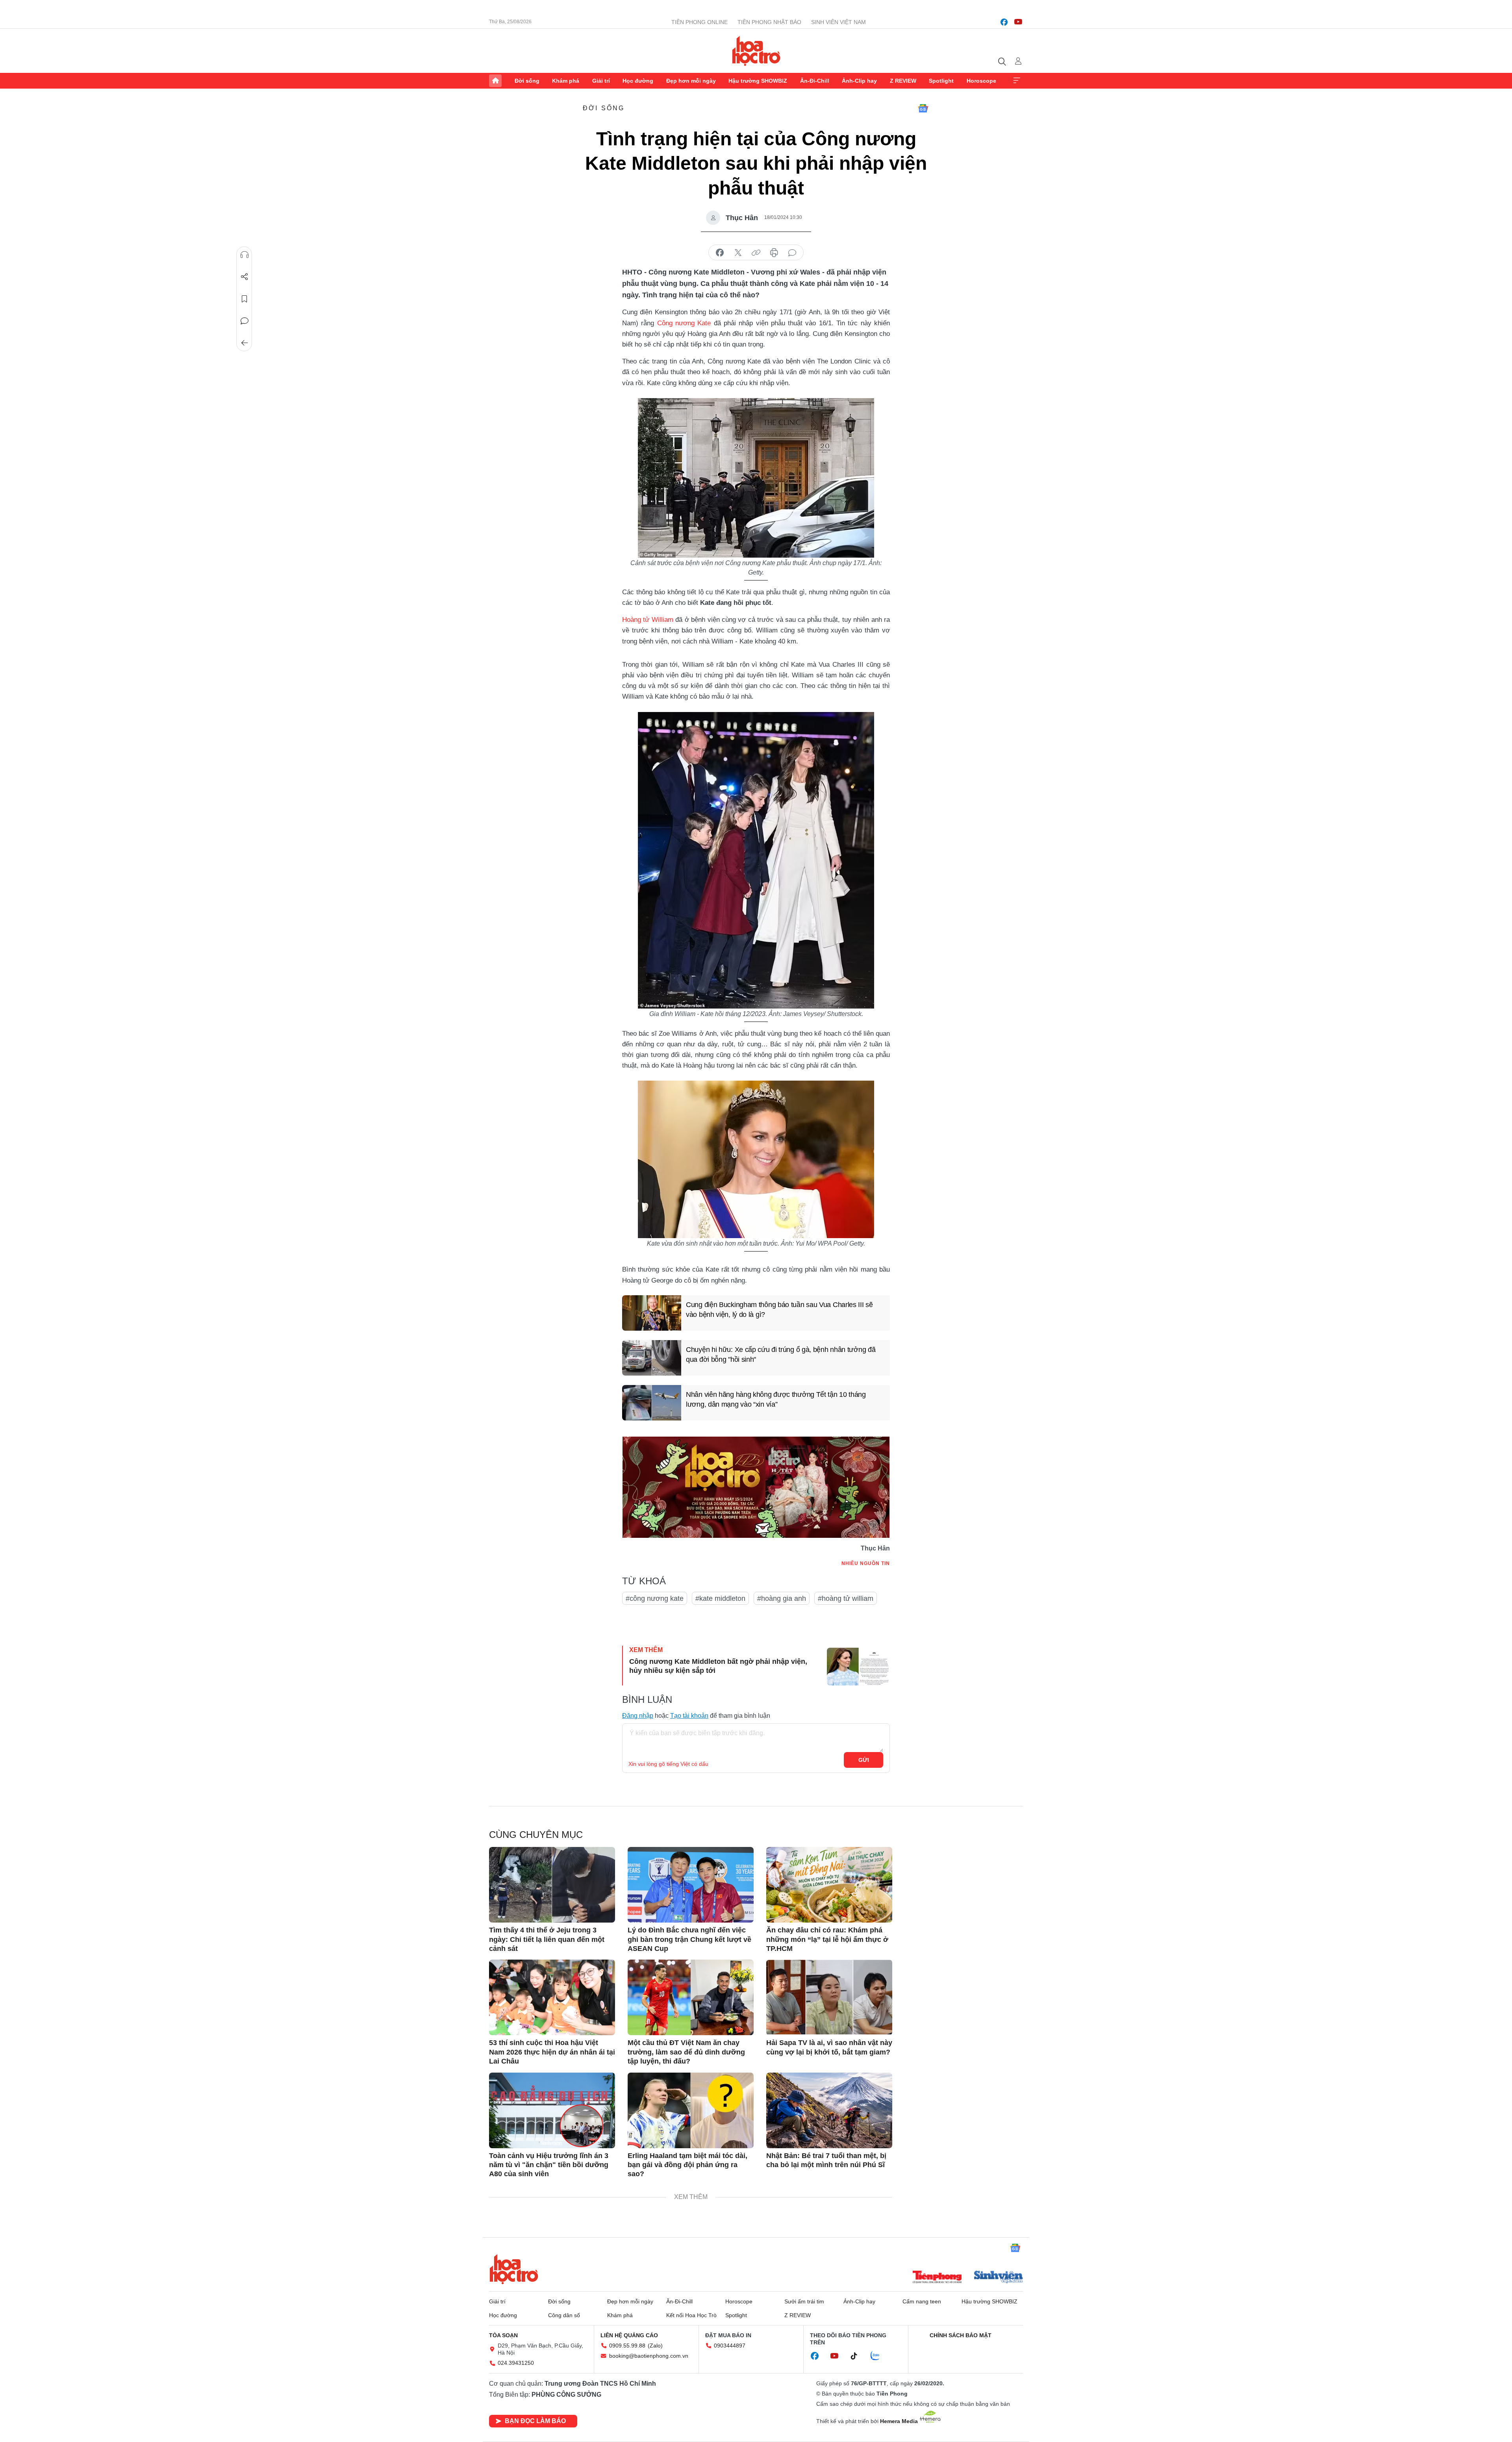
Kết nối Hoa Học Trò (691, 2315)
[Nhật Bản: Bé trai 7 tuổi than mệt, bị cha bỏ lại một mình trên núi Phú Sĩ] (829, 2110)
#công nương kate (655, 1598)
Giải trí (601, 81)
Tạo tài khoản (689, 1716)
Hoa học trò (514, 2269)
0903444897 (730, 2346)
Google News (923, 108)
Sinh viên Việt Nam (838, 22)
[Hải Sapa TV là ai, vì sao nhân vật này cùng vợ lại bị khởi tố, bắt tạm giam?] (829, 1997)
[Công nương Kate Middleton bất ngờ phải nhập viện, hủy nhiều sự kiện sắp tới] (858, 1667)
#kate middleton (720, 1598)
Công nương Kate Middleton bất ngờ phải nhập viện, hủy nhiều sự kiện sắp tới (718, 1666)
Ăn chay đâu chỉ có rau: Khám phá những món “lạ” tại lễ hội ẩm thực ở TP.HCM (827, 1939)
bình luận (792, 253)
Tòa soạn (503, 2335)
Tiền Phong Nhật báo (769, 22)
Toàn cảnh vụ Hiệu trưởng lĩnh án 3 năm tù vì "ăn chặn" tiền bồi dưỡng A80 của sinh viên (549, 2165)
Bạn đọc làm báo (535, 2421)
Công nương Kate (684, 323)
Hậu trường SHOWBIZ (758, 81)
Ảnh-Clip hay (859, 81)
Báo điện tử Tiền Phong (756, 51)
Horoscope (981, 81)
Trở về (245, 343)
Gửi (864, 1760)
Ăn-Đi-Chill (815, 81)
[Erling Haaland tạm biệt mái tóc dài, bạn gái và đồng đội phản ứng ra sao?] (691, 2110)
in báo (774, 253)
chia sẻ (720, 253)
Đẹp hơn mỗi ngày (691, 81)
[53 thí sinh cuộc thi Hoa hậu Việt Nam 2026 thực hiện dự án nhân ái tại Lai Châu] (552, 1997)
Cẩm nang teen (922, 2301)
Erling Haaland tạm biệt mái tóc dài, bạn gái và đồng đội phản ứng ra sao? (687, 2165)
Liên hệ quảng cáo (629, 2335)
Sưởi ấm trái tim (804, 2301)
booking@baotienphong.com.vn (649, 2356)
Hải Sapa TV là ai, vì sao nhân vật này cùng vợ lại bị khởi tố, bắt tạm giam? (829, 2047)
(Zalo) (655, 2346)
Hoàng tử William (648, 620)
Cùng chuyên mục (536, 1835)
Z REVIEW (903, 81)
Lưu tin (245, 299)
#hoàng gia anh (782, 1598)
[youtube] (1018, 22)
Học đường (638, 81)
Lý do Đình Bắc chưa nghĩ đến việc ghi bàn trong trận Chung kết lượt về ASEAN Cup (689, 1939)
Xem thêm (1017, 81)
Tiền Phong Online (699, 22)
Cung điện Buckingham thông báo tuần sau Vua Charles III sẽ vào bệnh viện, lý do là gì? (779, 1310)
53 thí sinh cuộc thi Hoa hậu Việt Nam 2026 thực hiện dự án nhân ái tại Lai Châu (552, 2052)
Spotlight (941, 81)
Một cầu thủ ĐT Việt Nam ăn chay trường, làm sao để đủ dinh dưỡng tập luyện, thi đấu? (686, 2052)
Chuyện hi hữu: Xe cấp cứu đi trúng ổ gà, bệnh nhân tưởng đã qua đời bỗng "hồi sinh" (781, 1355)
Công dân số (564, 2315)
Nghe (245, 255)
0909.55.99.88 (627, 2346)
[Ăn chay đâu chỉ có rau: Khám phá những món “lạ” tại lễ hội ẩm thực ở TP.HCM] (829, 1885)
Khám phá (566, 81)
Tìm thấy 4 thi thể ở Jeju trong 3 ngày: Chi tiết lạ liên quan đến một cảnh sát (547, 1939)
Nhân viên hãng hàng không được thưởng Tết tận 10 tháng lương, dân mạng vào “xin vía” (776, 1399)
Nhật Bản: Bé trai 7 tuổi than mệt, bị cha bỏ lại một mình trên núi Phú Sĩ (826, 2160)
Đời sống (527, 81)
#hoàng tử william (846, 1598)
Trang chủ (495, 81)
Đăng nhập (638, 1716)
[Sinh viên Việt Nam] (999, 2278)
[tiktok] (858, 2356)
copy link (756, 253)
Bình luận (245, 321)
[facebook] (1004, 22)
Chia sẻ (245, 277)
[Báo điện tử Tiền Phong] (937, 2278)
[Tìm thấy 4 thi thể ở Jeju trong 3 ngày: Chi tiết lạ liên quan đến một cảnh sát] (552, 1885)
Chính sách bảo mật (961, 2335)
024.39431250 (516, 2363)
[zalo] (879, 2356)
